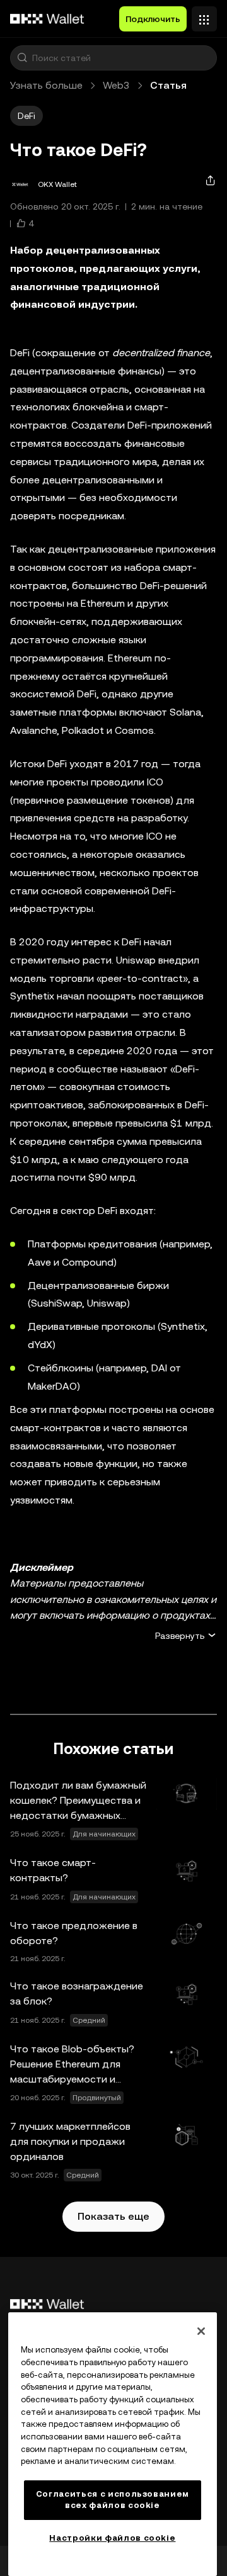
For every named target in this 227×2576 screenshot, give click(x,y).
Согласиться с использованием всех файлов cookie (113, 2500)
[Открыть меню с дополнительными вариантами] (204, 16)
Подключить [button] (153, 19)
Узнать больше (46, 85)
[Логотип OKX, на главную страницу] (47, 19)
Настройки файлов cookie (112, 2538)
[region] (113, 2444)
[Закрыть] (201, 2331)
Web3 (116, 85)
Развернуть (180, 1636)
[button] (22, 58)
